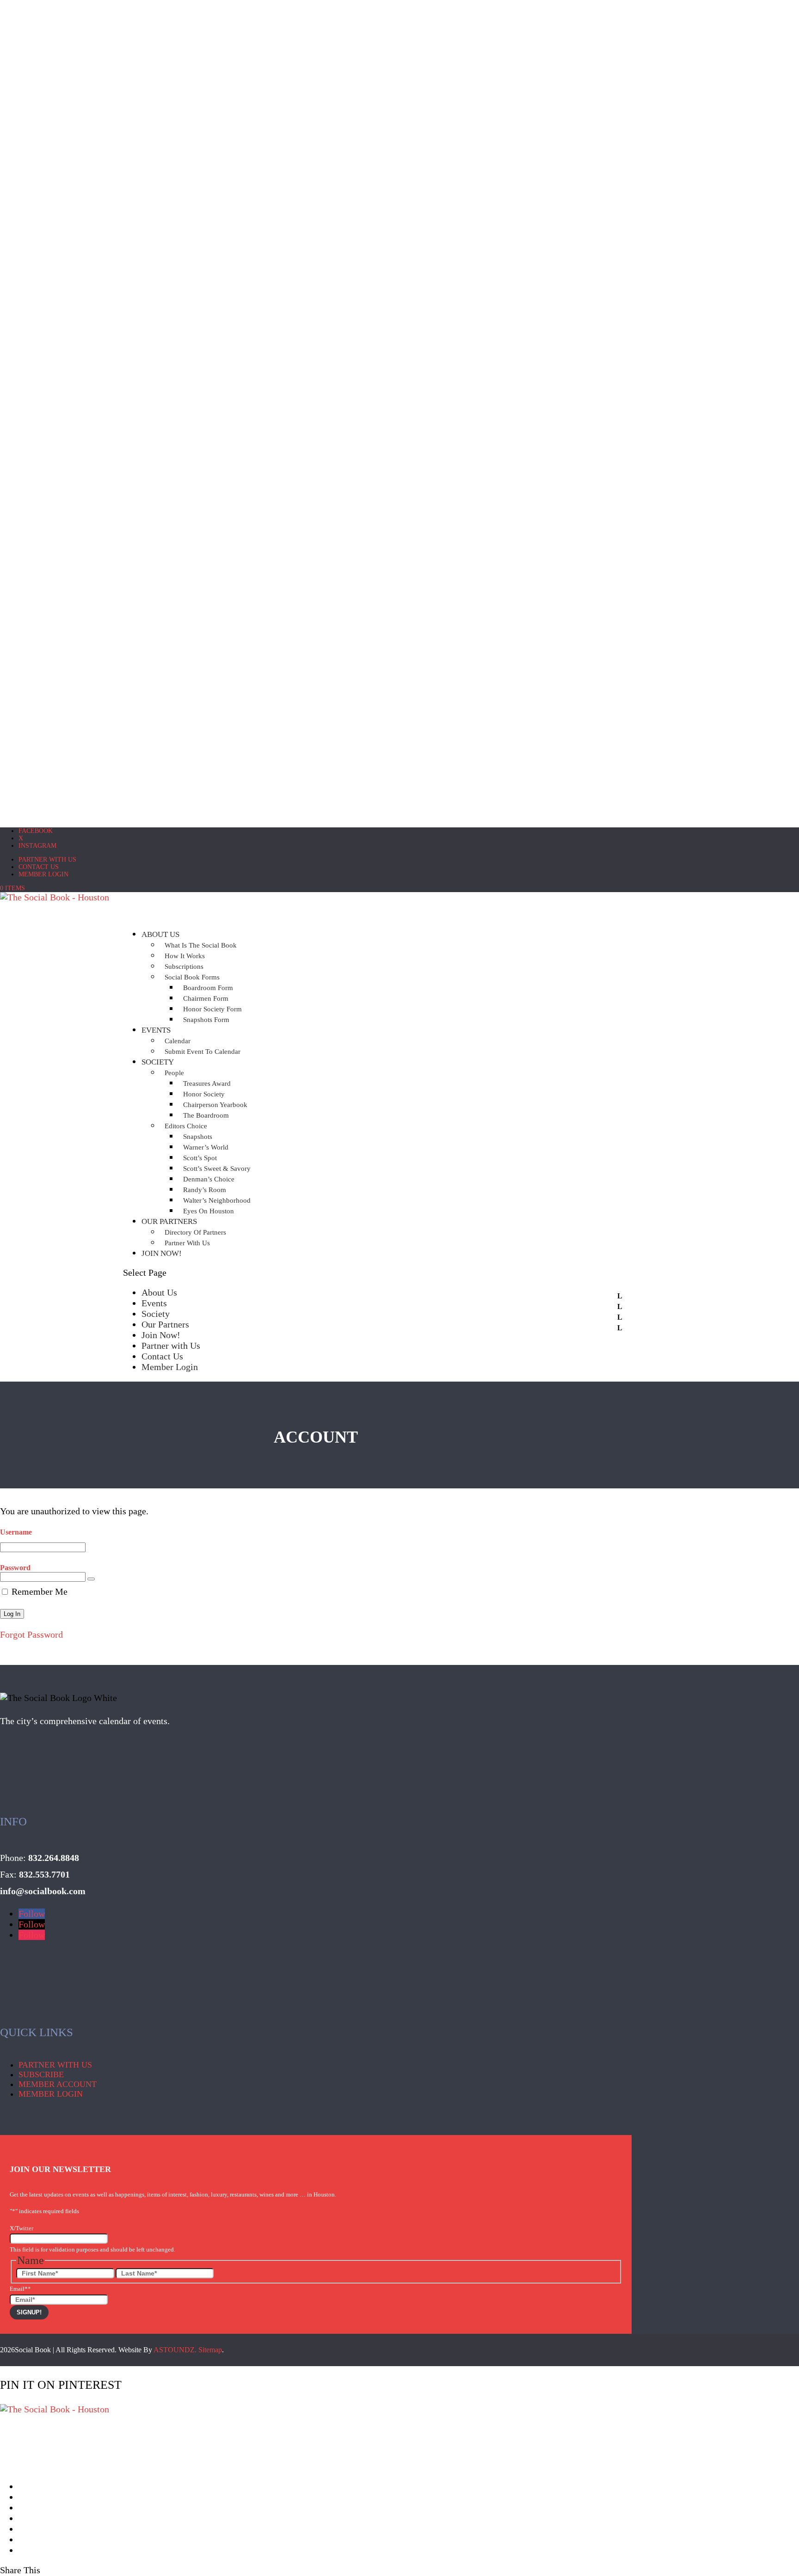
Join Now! (162, 1253)
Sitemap (210, 2350)
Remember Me (38, 1591)
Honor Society (204, 1094)
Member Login (43, 874)
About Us (159, 1292)
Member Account (58, 2084)
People (174, 1073)
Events (156, 1030)
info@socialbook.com (43, 1891)
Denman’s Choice (209, 1179)
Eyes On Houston (209, 1211)
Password (15, 1568)
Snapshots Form (206, 1020)
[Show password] (91, 1579)
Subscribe (41, 2074)
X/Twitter (22, 2228)
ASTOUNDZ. (175, 2350)
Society (158, 1062)
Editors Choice (186, 1126)
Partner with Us (47, 860)
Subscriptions (184, 967)
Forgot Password (31, 1634)
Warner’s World (206, 1147)
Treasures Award (207, 1083)
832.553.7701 (44, 1874)
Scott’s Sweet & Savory (217, 1169)
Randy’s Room (205, 1190)
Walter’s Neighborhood (217, 1200)
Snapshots (198, 1137)
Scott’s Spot (200, 1158)
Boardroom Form (208, 988)
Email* (20, 2289)
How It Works (185, 956)
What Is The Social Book (201, 945)
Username (16, 1532)
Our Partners (165, 1324)
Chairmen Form (206, 998)
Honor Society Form (212, 1009)
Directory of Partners (195, 1232)
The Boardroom (206, 1115)
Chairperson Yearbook (215, 1105)
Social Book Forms (192, 977)
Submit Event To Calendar (203, 1052)
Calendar (178, 1041)
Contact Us (39, 867)
